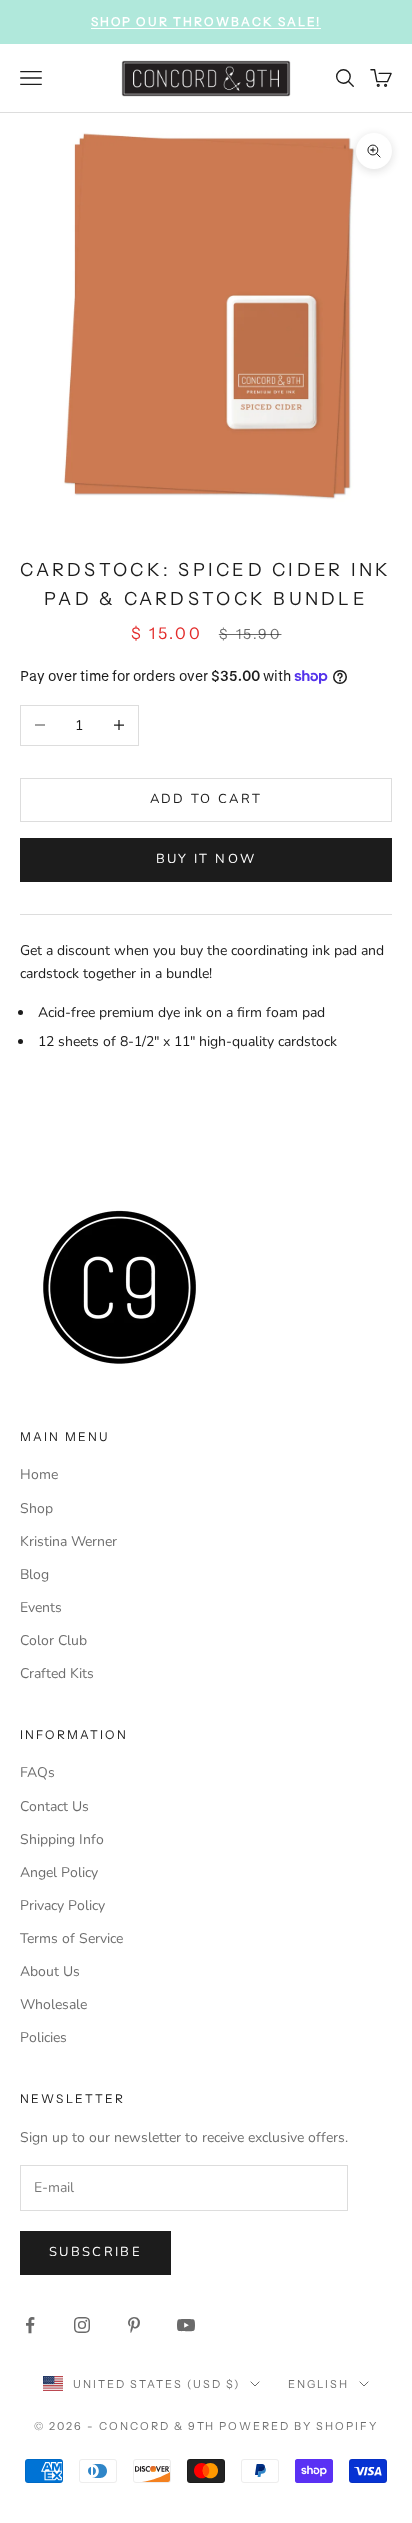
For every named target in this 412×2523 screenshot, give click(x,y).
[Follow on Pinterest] (134, 2325)
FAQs (37, 1772)
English (318, 2384)
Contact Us (54, 1806)
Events (41, 1607)
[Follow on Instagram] (82, 2325)
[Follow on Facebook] (30, 2325)
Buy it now (206, 859)
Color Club (53, 1640)
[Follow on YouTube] (186, 2325)
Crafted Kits (57, 1673)
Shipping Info (62, 1839)
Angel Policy (59, 1872)
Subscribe (95, 2252)
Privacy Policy (62, 1905)
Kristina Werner (68, 1541)
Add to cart (206, 799)
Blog (34, 1574)
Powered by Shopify (298, 2426)
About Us (50, 1971)
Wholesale (53, 2004)
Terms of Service (71, 1938)
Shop (36, 1508)
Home (39, 1474)
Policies (43, 2037)
